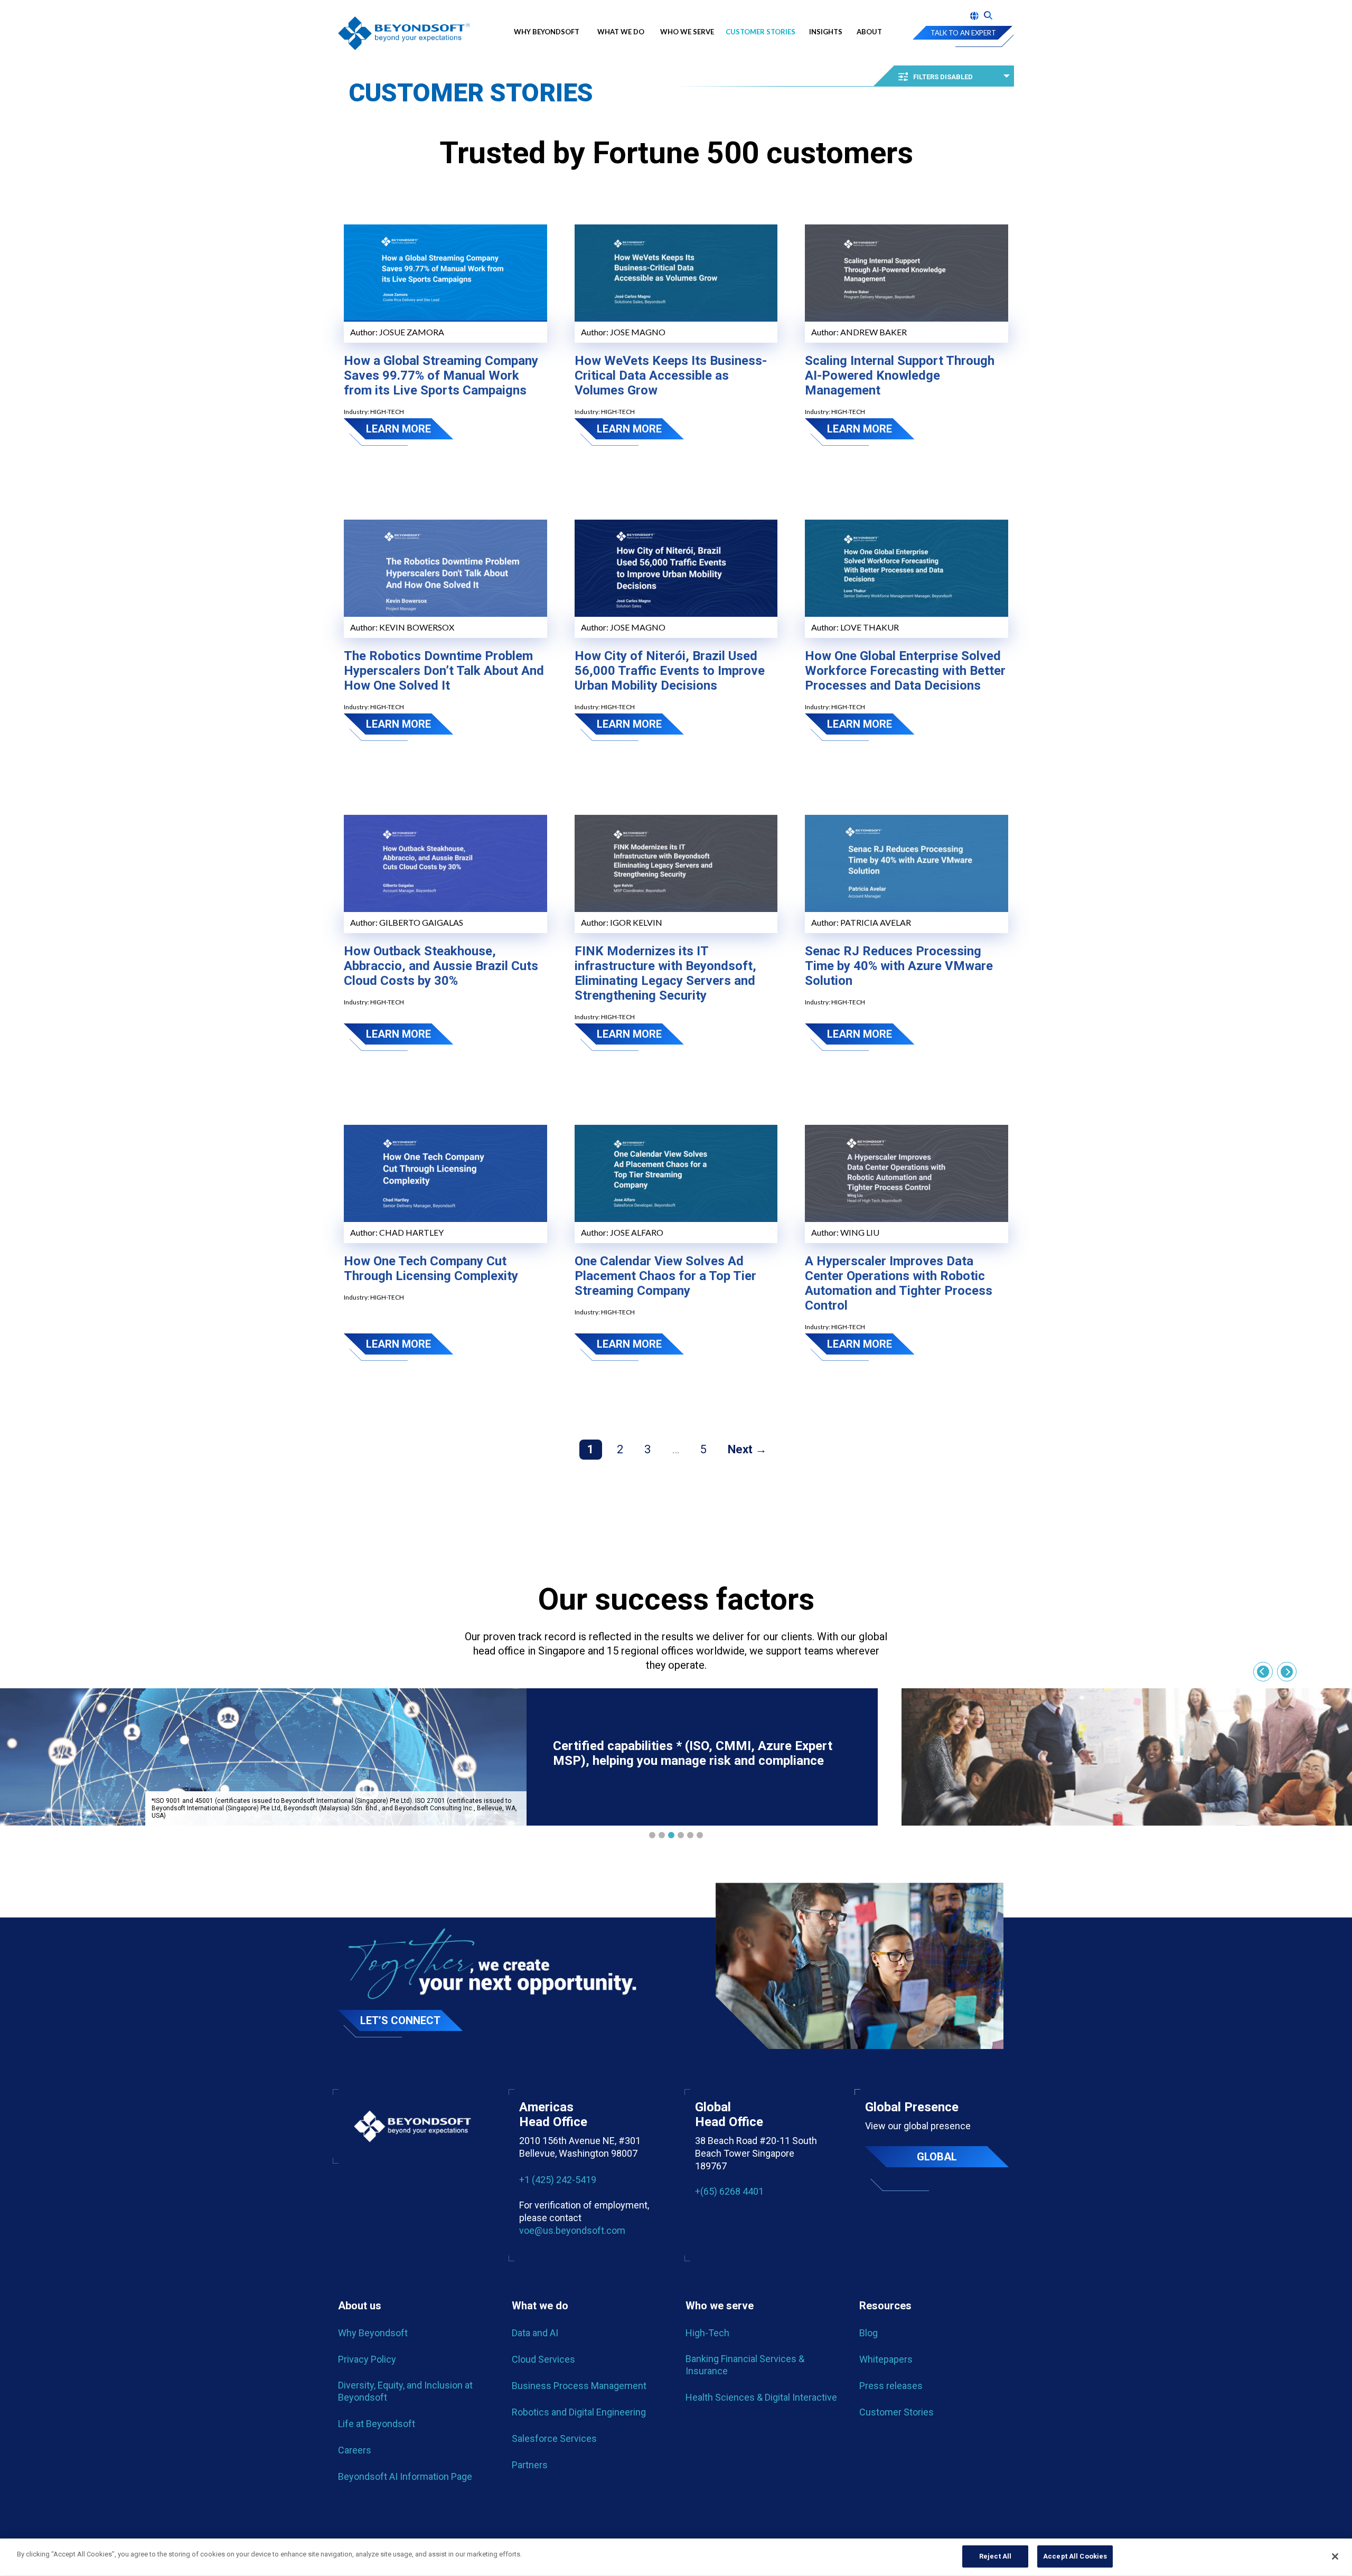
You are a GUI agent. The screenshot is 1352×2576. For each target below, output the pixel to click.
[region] (676, 2557)
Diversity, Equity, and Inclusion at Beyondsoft (405, 2391)
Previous (1263, 1672)
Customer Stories (760, 32)
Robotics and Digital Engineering (579, 2412)
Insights (826, 32)
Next (740, 1449)
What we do (621, 32)
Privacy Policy (367, 2359)
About (869, 32)
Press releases (891, 2386)
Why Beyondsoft (549, 32)
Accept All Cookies (1075, 2556)
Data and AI (535, 2333)
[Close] (1335, 2556)
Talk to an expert (963, 33)
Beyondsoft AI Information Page (405, 2476)
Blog (869, 2333)
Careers (355, 2450)
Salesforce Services (554, 2438)
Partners (530, 2465)
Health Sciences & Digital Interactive (761, 2397)
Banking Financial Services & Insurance (745, 2365)
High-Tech (707, 2333)
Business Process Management (579, 2386)
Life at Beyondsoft (377, 2424)
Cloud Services (543, 2359)
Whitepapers (886, 2359)
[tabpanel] (439, 1757)
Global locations (937, 2159)
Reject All (995, 2556)
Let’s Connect (400, 2020)
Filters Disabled (943, 77)
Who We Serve (687, 32)
